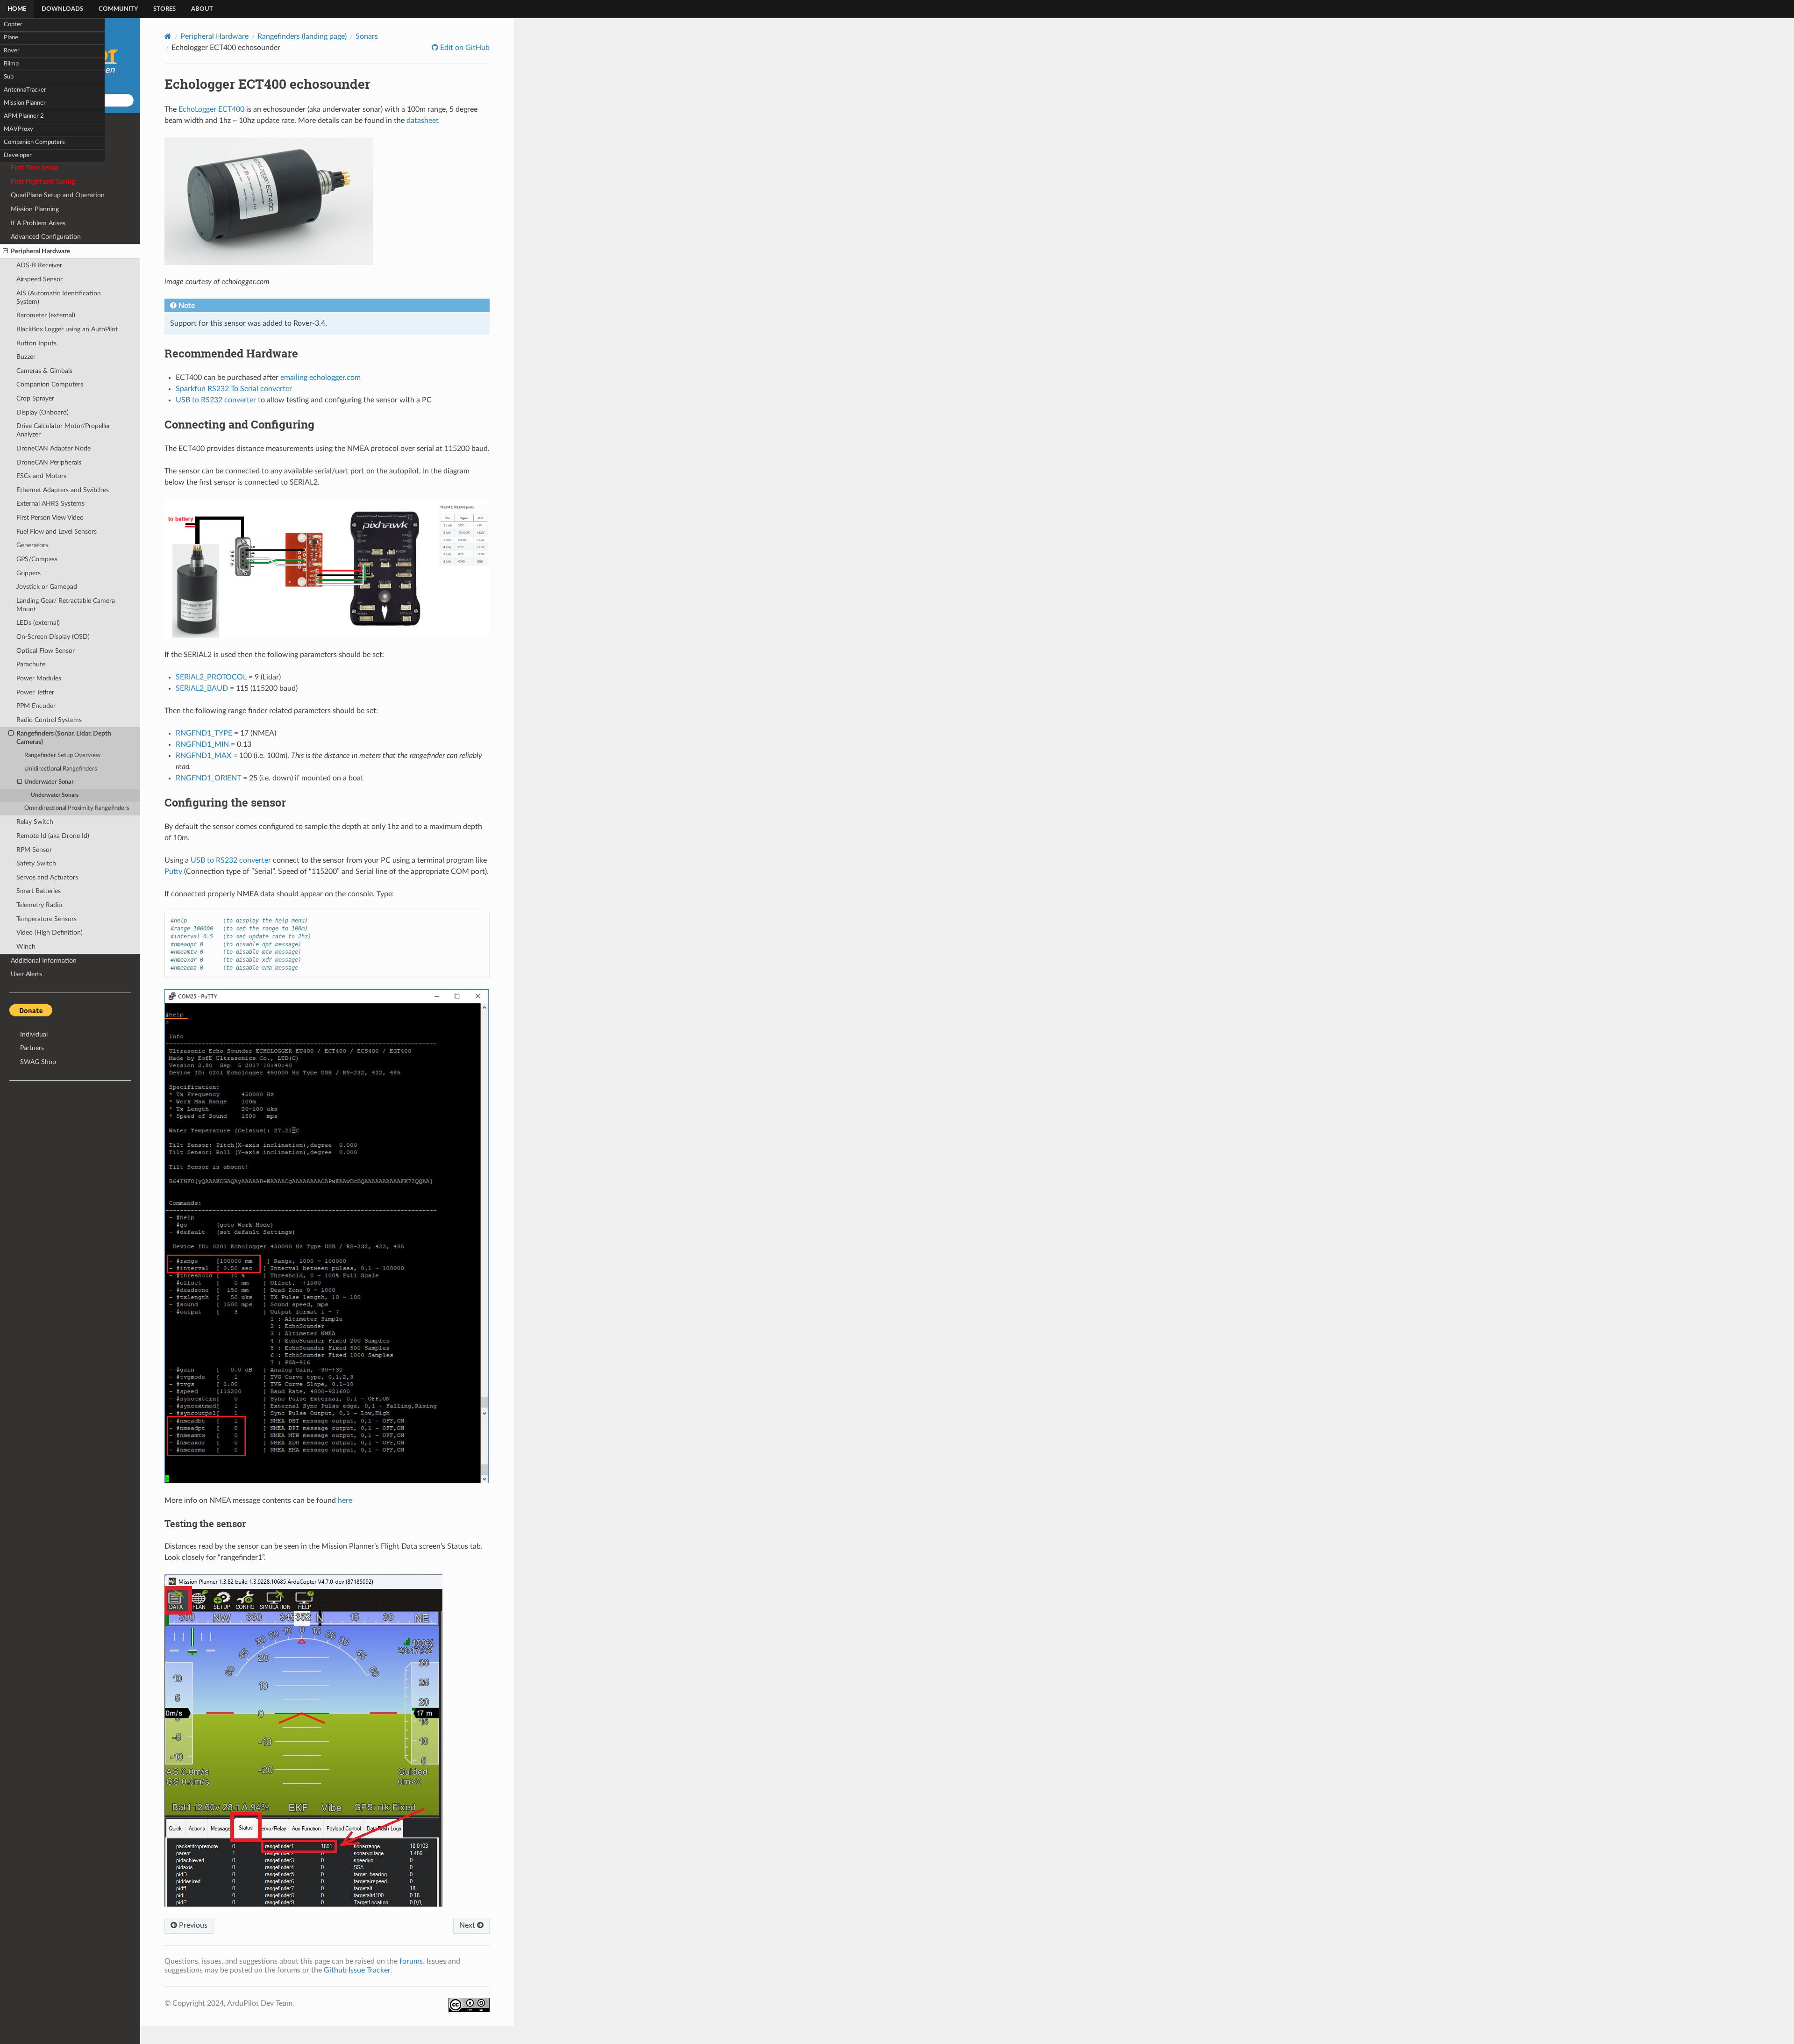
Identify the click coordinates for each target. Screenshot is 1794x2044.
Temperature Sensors (46, 919)
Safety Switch (36, 863)
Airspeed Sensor (39, 279)
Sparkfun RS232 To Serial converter (234, 389)
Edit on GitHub (464, 48)
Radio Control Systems (49, 720)
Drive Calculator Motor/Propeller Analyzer (63, 430)
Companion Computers (34, 142)
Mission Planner (25, 103)
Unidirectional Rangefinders (61, 769)
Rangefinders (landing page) (302, 36)
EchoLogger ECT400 (211, 109)
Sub (9, 77)
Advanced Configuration (46, 237)
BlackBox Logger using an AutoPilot (67, 329)
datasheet (423, 121)
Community (118, 9)
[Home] (168, 36)
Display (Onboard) (43, 412)
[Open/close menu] (5, 251)
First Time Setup (34, 168)
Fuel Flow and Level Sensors (57, 532)
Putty (173, 872)
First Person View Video (50, 518)
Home (17, 9)
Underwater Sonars (55, 795)
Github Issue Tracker (357, 1970)
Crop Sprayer (35, 398)
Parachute (31, 664)
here (345, 1501)
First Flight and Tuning (43, 182)
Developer (18, 155)
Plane (11, 38)
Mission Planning (35, 209)
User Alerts (26, 974)
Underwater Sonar (49, 782)
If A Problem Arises (38, 223)
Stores (164, 9)
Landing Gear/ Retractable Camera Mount (66, 605)
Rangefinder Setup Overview (62, 755)
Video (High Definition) (50, 933)
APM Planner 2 (24, 116)
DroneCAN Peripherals (49, 462)
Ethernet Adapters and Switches (63, 490)
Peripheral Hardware (40, 251)
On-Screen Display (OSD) (53, 637)
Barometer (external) (46, 315)
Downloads (62, 9)
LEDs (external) (38, 623)
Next (468, 1925)
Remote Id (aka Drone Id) (53, 836)
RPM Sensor (34, 850)
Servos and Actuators (47, 877)
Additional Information (44, 961)
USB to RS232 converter (216, 400)
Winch (26, 947)
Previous (192, 1925)
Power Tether (35, 692)
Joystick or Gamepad (47, 587)
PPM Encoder (36, 706)
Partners (32, 1048)
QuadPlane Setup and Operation (58, 195)
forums (411, 1961)
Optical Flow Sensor (46, 651)
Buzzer (26, 357)
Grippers (28, 573)
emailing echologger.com (320, 378)
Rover (12, 51)
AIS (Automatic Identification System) (59, 297)
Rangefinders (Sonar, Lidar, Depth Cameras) (64, 738)
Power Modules (39, 678)
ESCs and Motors (41, 476)
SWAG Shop (38, 1062)
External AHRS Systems (50, 504)
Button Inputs (36, 343)
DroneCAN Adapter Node (53, 448)
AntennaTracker (25, 90)
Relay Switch (35, 822)
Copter (13, 25)
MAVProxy (18, 129)
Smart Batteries (39, 891)
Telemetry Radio (39, 905)
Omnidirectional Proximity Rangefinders (77, 808)
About (202, 9)
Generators (32, 545)
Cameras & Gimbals (44, 371)
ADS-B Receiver (39, 265)
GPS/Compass (37, 559)
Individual (34, 1034)
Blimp (11, 64)
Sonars (367, 36)
